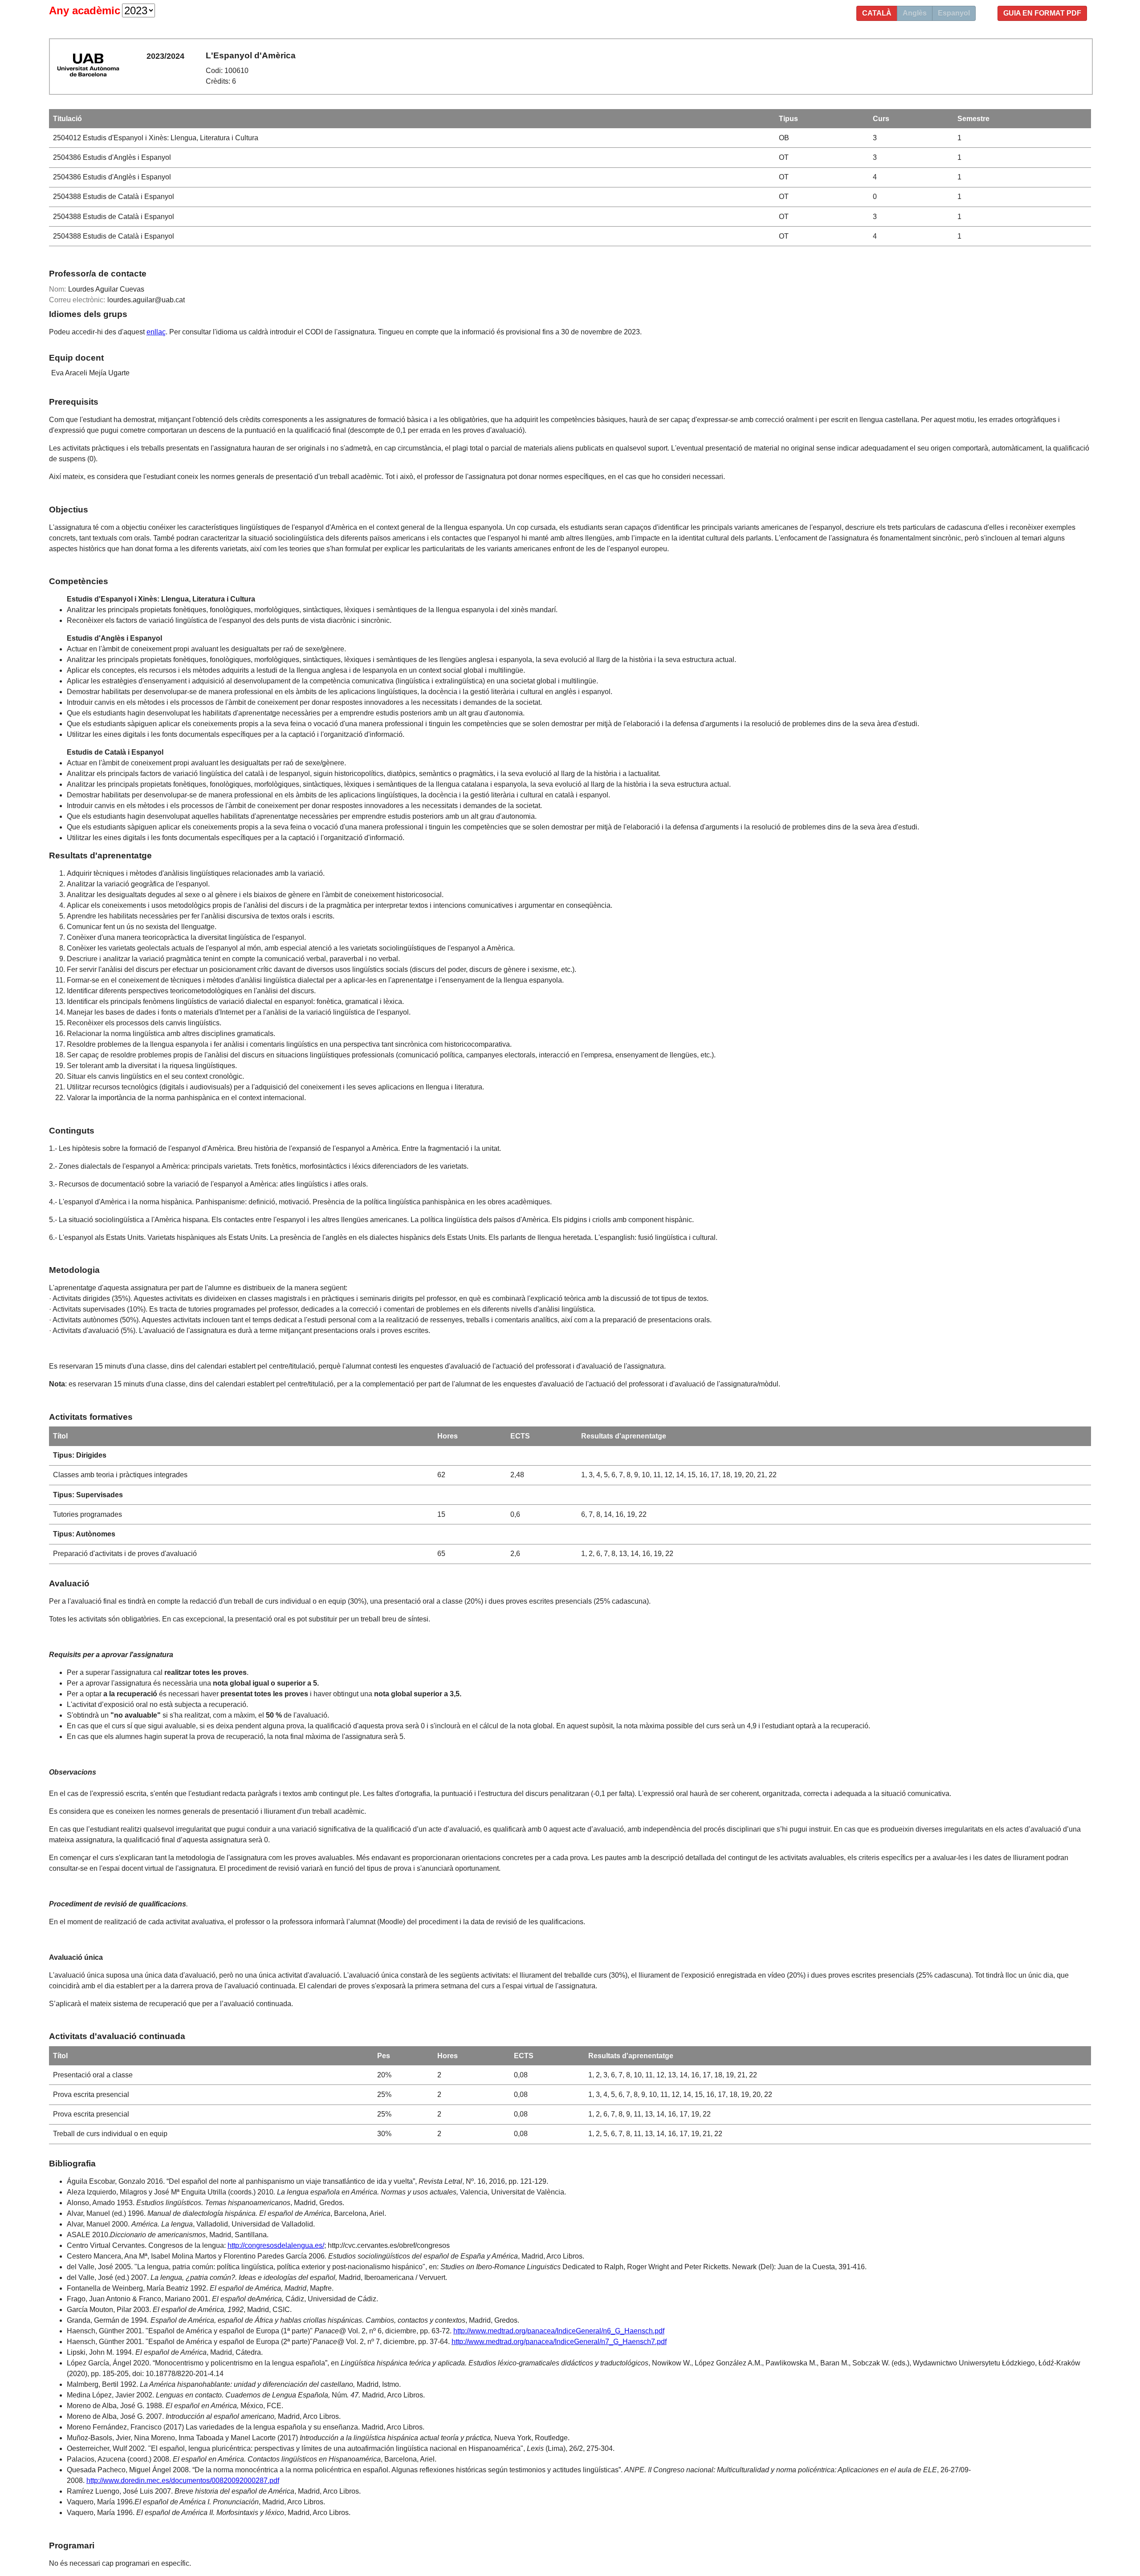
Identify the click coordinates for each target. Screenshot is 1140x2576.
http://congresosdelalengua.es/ (276, 2245)
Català (877, 13)
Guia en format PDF (1042, 13)
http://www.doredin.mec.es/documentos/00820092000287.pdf (183, 2481)
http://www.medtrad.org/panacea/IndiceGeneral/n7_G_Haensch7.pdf (559, 2342)
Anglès (915, 13)
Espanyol (954, 13)
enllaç (156, 332)
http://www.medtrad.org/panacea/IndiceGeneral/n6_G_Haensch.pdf (559, 2331)
